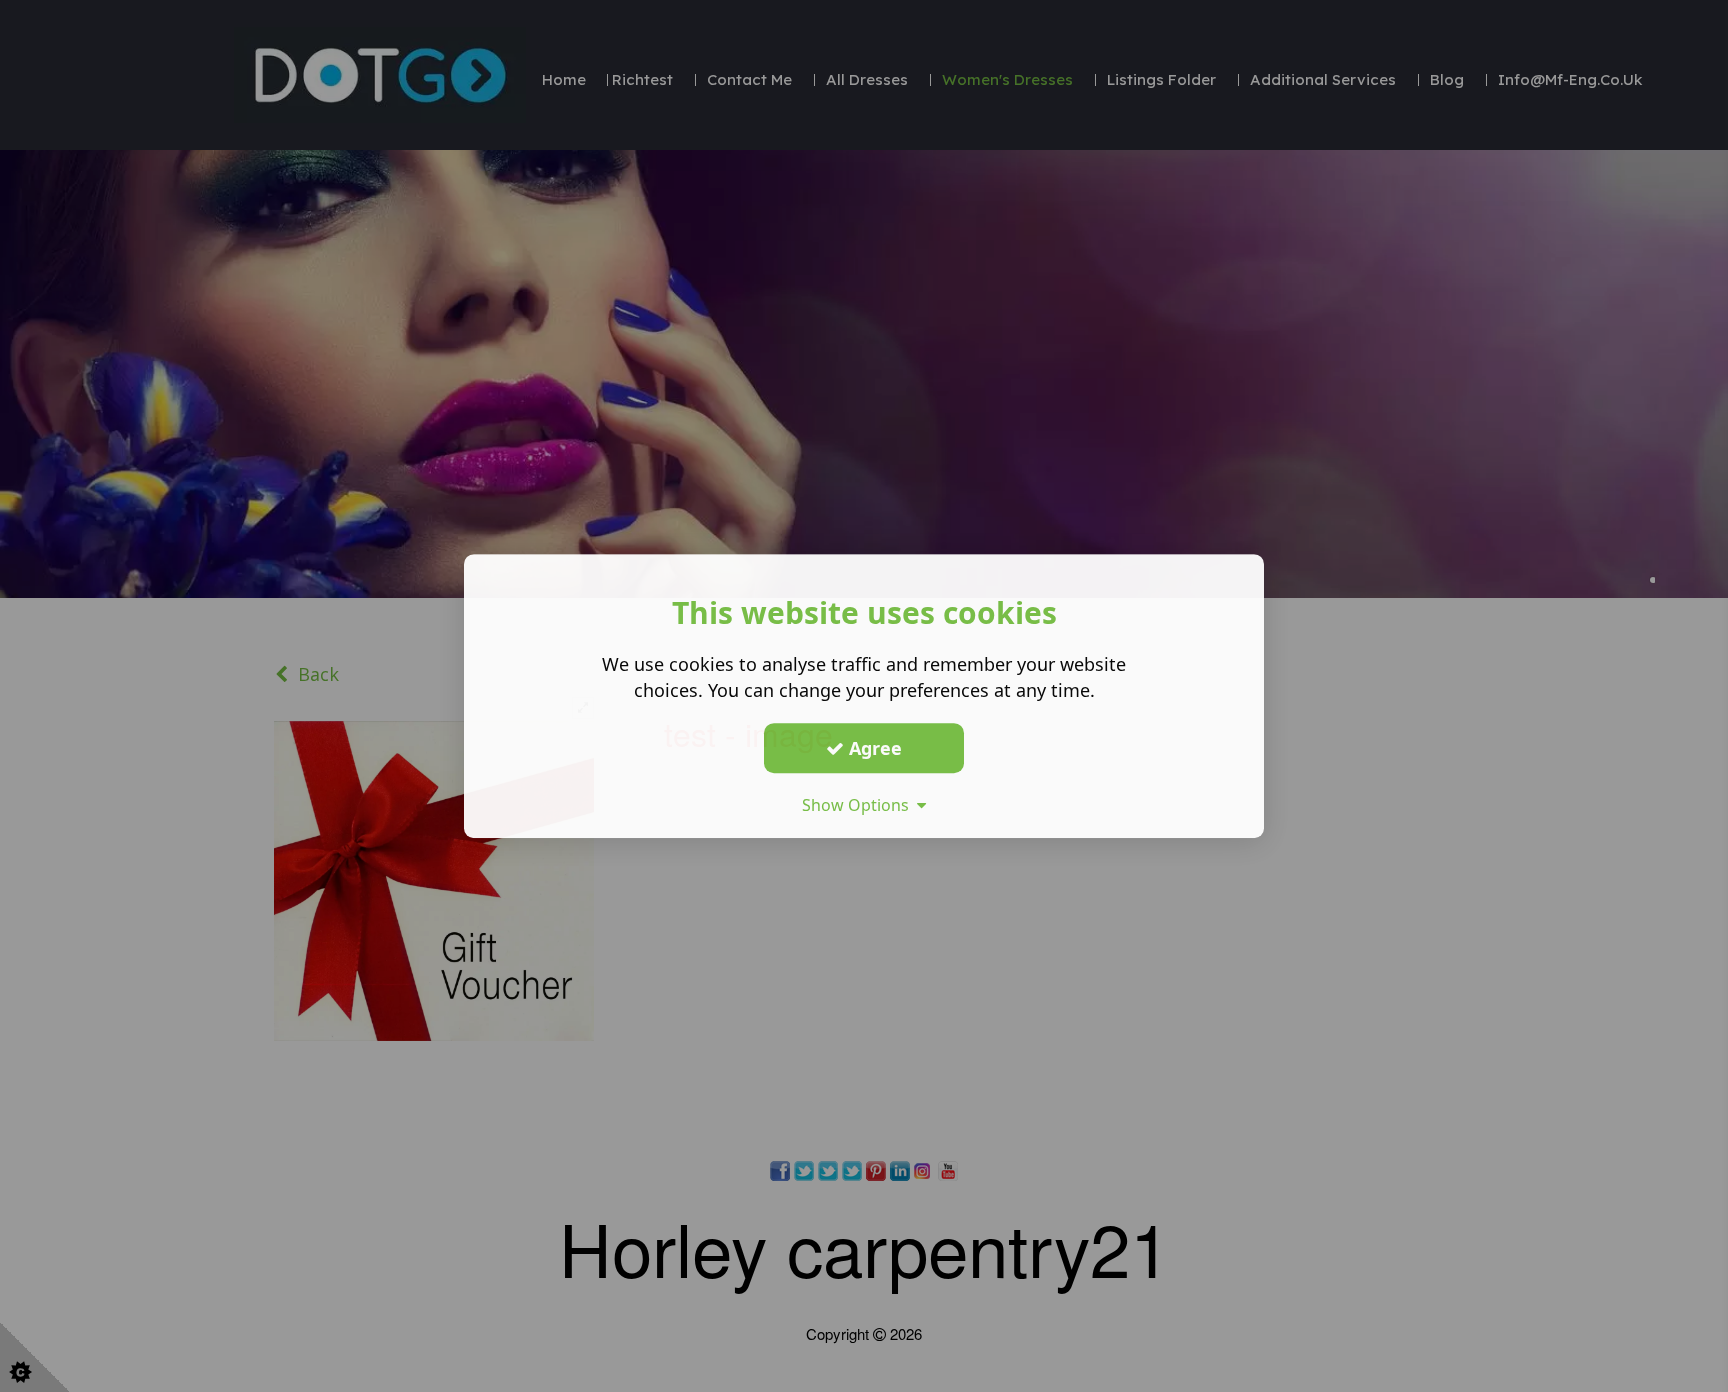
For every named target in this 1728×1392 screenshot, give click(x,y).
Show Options (859, 805)
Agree (873, 748)
